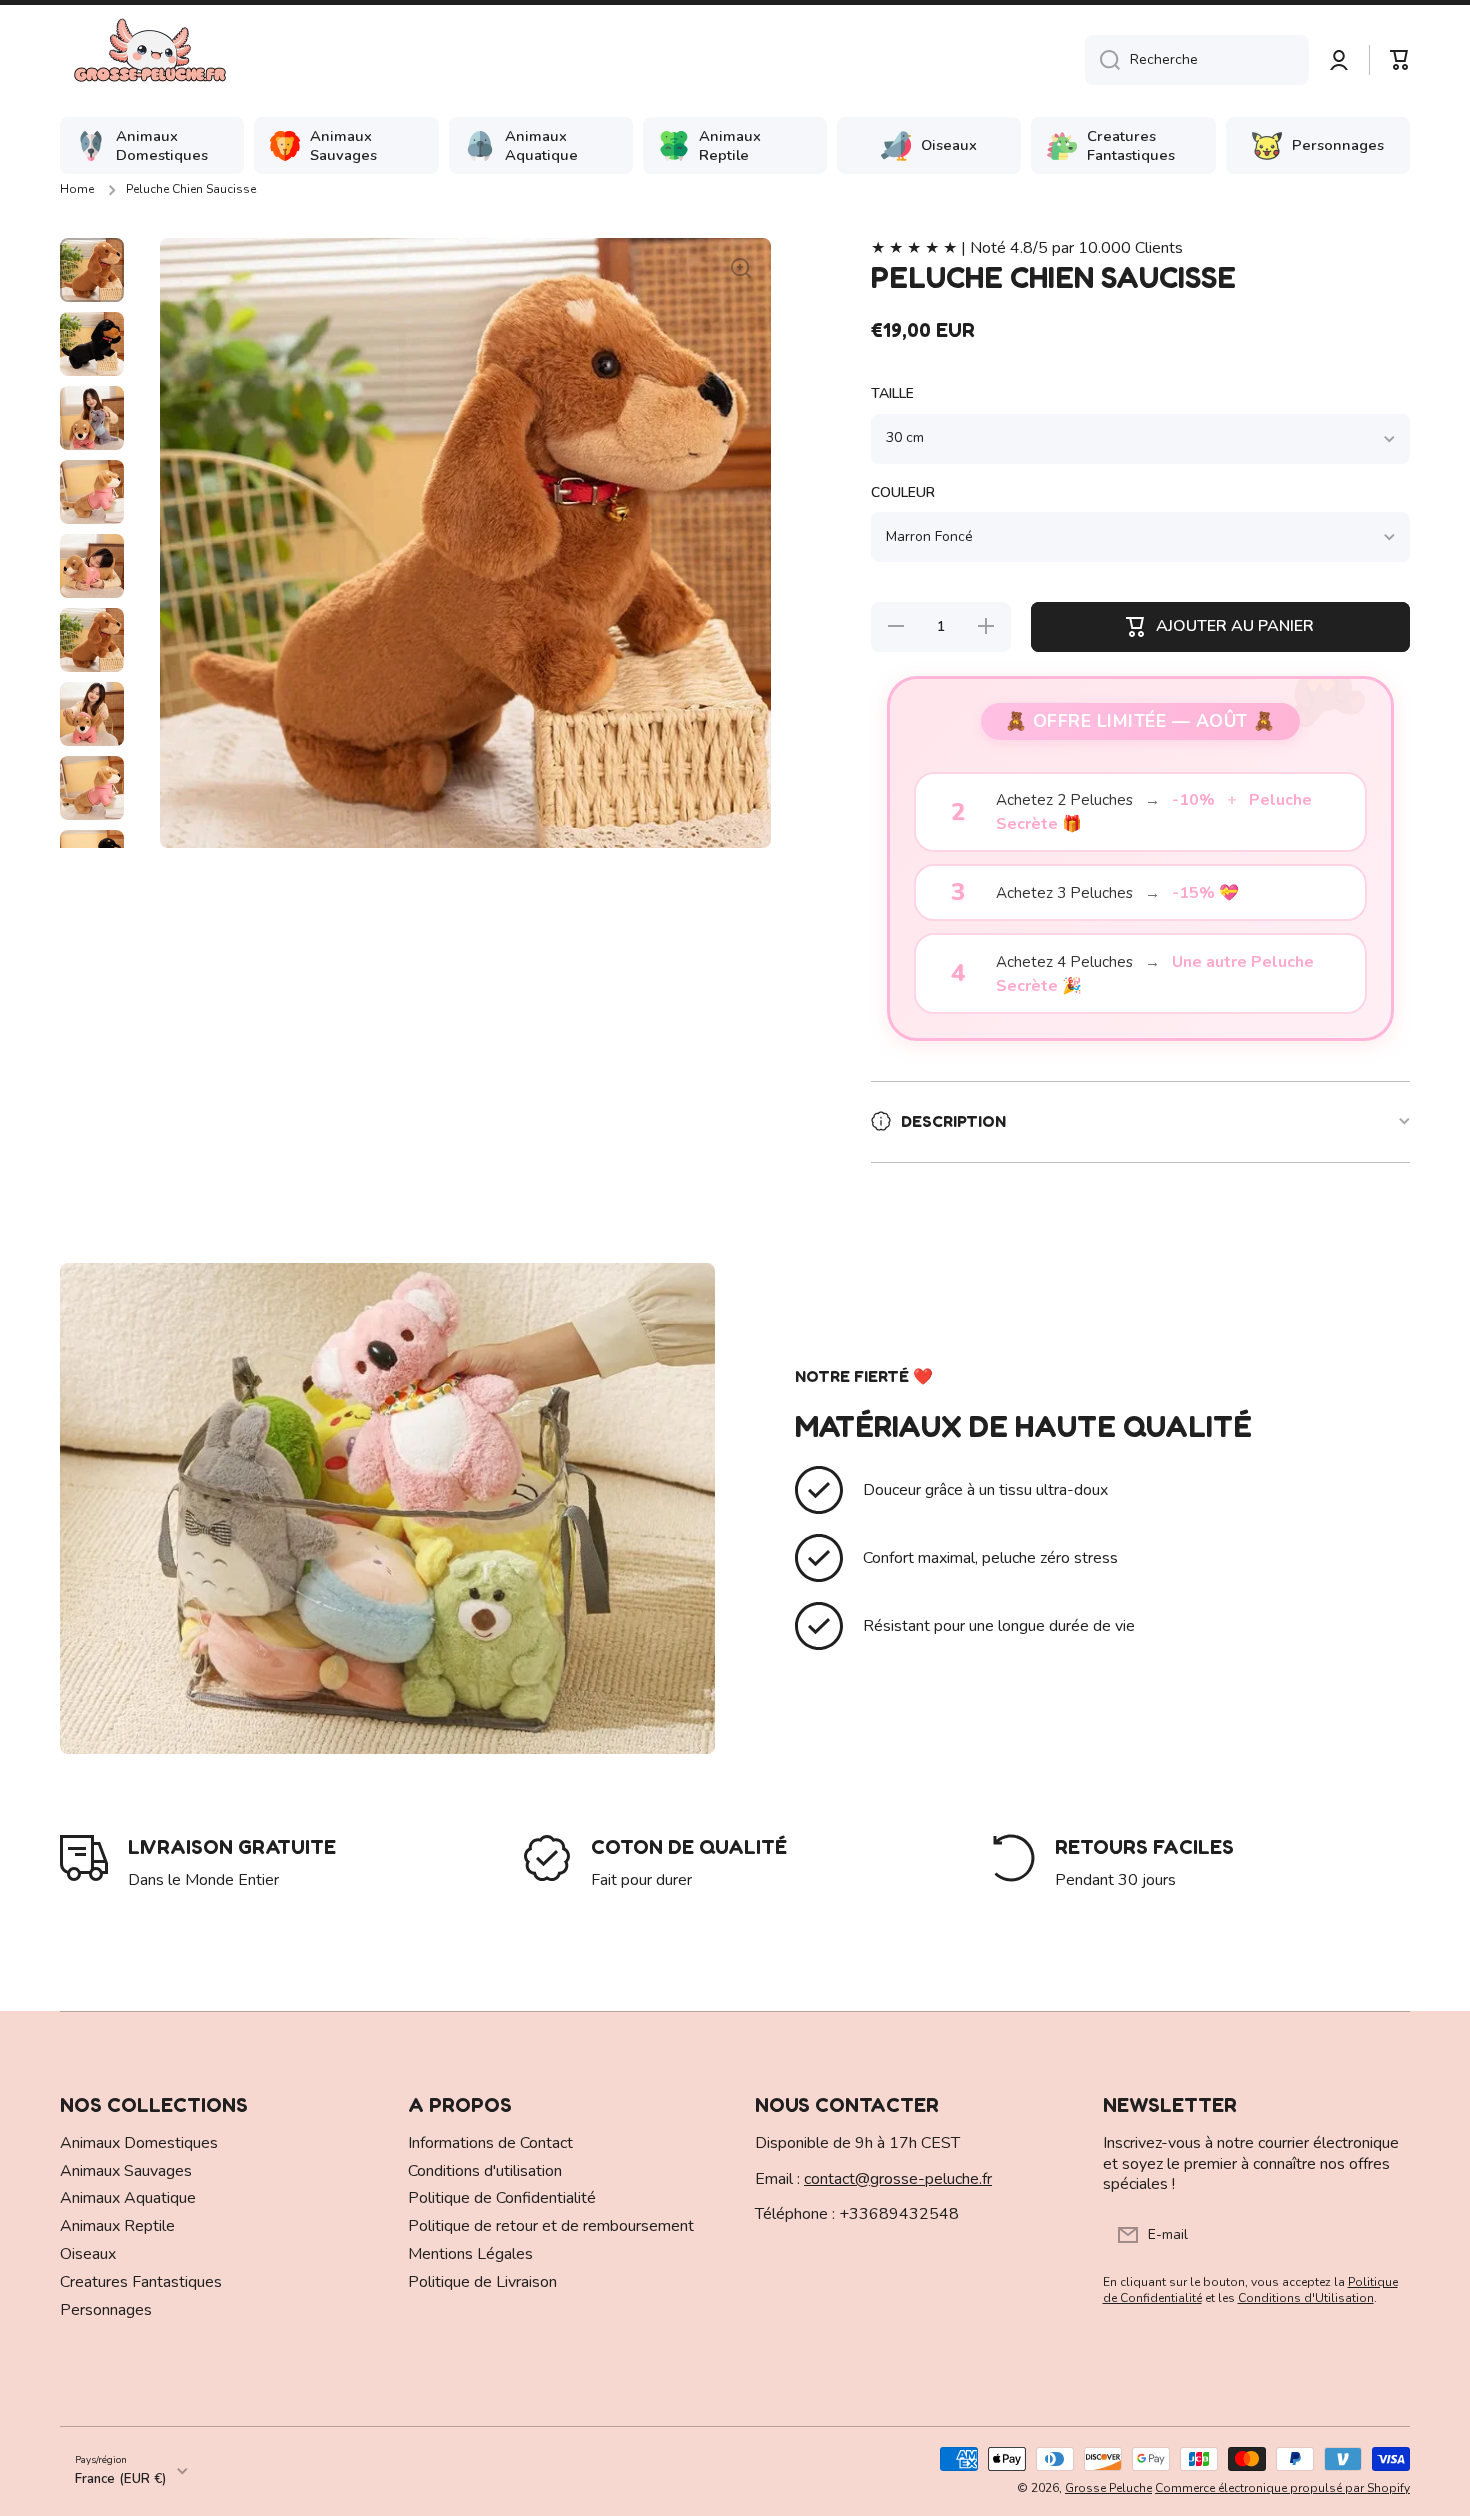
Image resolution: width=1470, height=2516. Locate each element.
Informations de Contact (490, 2143)
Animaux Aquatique (128, 2198)
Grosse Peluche (1108, 2488)
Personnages (106, 2310)
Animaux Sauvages (126, 2171)
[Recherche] (1102, 60)
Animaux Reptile (117, 2226)
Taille (892, 394)
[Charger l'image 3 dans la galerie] (92, 418)
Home (77, 189)
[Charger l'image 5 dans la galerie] (92, 566)
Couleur (903, 493)
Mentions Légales (470, 2254)
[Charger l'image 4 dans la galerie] (92, 492)
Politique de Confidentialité (502, 2198)
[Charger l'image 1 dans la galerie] (92, 270)
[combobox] (1197, 60)
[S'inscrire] (1385, 2235)
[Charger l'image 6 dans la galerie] (92, 640)
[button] (1400, 60)
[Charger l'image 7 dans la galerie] (92, 714)
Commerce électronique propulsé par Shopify (1282, 2488)
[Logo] (150, 60)
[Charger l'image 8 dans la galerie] (92, 788)
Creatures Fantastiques (141, 2282)
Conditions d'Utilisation (1306, 2298)
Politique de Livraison (482, 2282)
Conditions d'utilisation (485, 2171)
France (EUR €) (120, 2479)
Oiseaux (88, 2254)
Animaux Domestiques (139, 2143)
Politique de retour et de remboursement (551, 2226)
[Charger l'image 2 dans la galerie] (92, 344)
